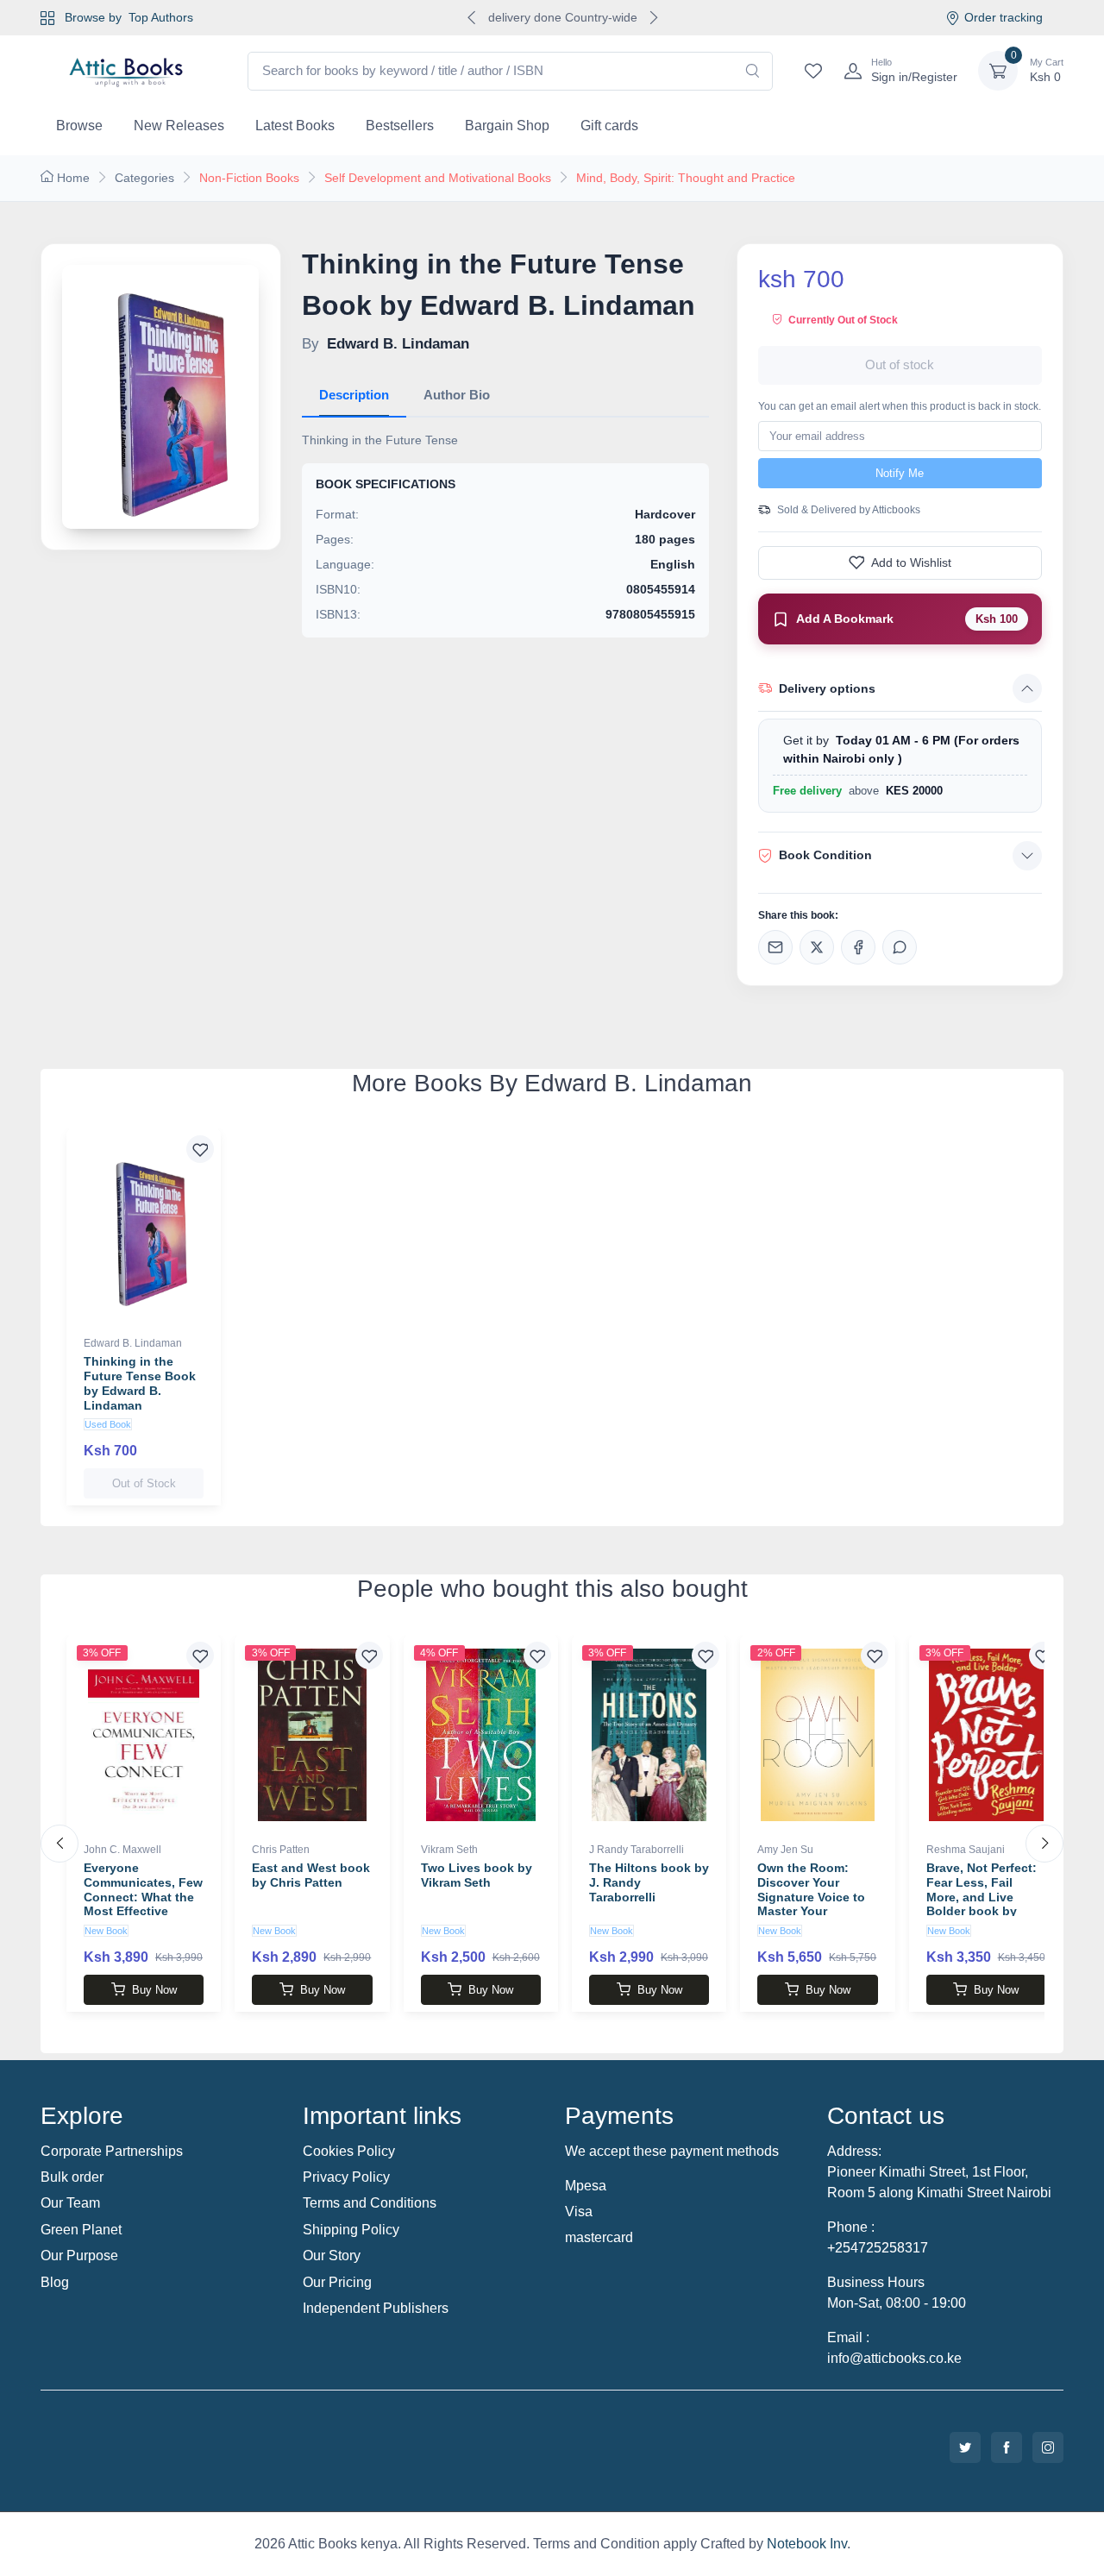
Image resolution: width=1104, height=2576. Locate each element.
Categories (144, 178)
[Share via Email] (775, 947)
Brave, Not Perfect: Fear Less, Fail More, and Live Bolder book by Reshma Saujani (982, 1897)
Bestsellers (400, 126)
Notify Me (900, 473)
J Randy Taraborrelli (637, 1850)
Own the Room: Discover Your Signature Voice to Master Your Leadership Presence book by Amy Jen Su (811, 1911)
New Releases (179, 126)
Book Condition (825, 855)
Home (73, 178)
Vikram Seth (449, 1850)
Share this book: (798, 915)
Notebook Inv (807, 2544)
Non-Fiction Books (249, 178)
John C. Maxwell (122, 1850)
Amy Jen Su (785, 1850)
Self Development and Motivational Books (438, 178)
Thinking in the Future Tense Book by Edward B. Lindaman (140, 1383)
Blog (55, 2282)
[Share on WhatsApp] (900, 947)
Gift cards (609, 126)
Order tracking (1004, 17)
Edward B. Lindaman (133, 1343)
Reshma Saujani (966, 1850)
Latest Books (295, 126)
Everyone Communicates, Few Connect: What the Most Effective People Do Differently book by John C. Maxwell (143, 1911)
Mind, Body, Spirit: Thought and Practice (686, 178)
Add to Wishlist (911, 562)
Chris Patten (281, 1850)
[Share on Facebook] (858, 947)
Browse (79, 126)
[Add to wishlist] (200, 1149)
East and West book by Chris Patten (311, 1875)
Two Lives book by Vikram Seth (477, 1875)
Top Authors (161, 17)
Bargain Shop (507, 126)
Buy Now (154, 1990)
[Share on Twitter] (817, 947)
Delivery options (827, 688)
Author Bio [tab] (457, 395)
